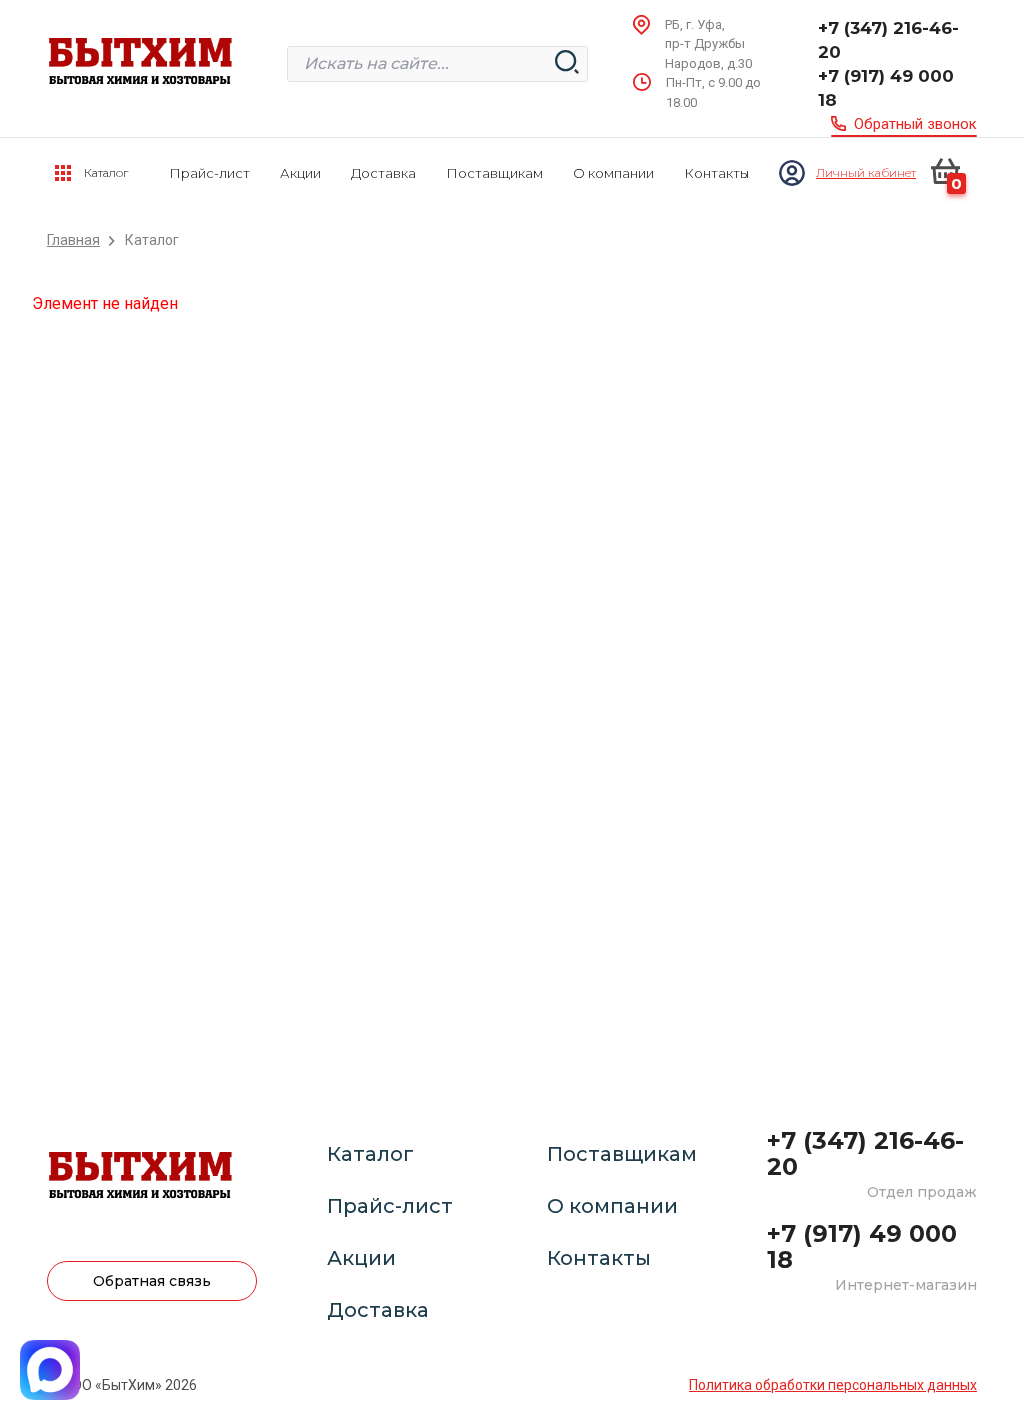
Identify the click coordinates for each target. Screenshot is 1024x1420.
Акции (300, 173)
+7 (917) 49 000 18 (886, 88)
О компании (613, 173)
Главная (73, 240)
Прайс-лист (209, 173)
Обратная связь (152, 1281)
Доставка (383, 173)
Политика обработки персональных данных (833, 1385)
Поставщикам (494, 173)
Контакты (716, 173)
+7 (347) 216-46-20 (888, 40)
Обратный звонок (915, 124)
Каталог (370, 1154)
